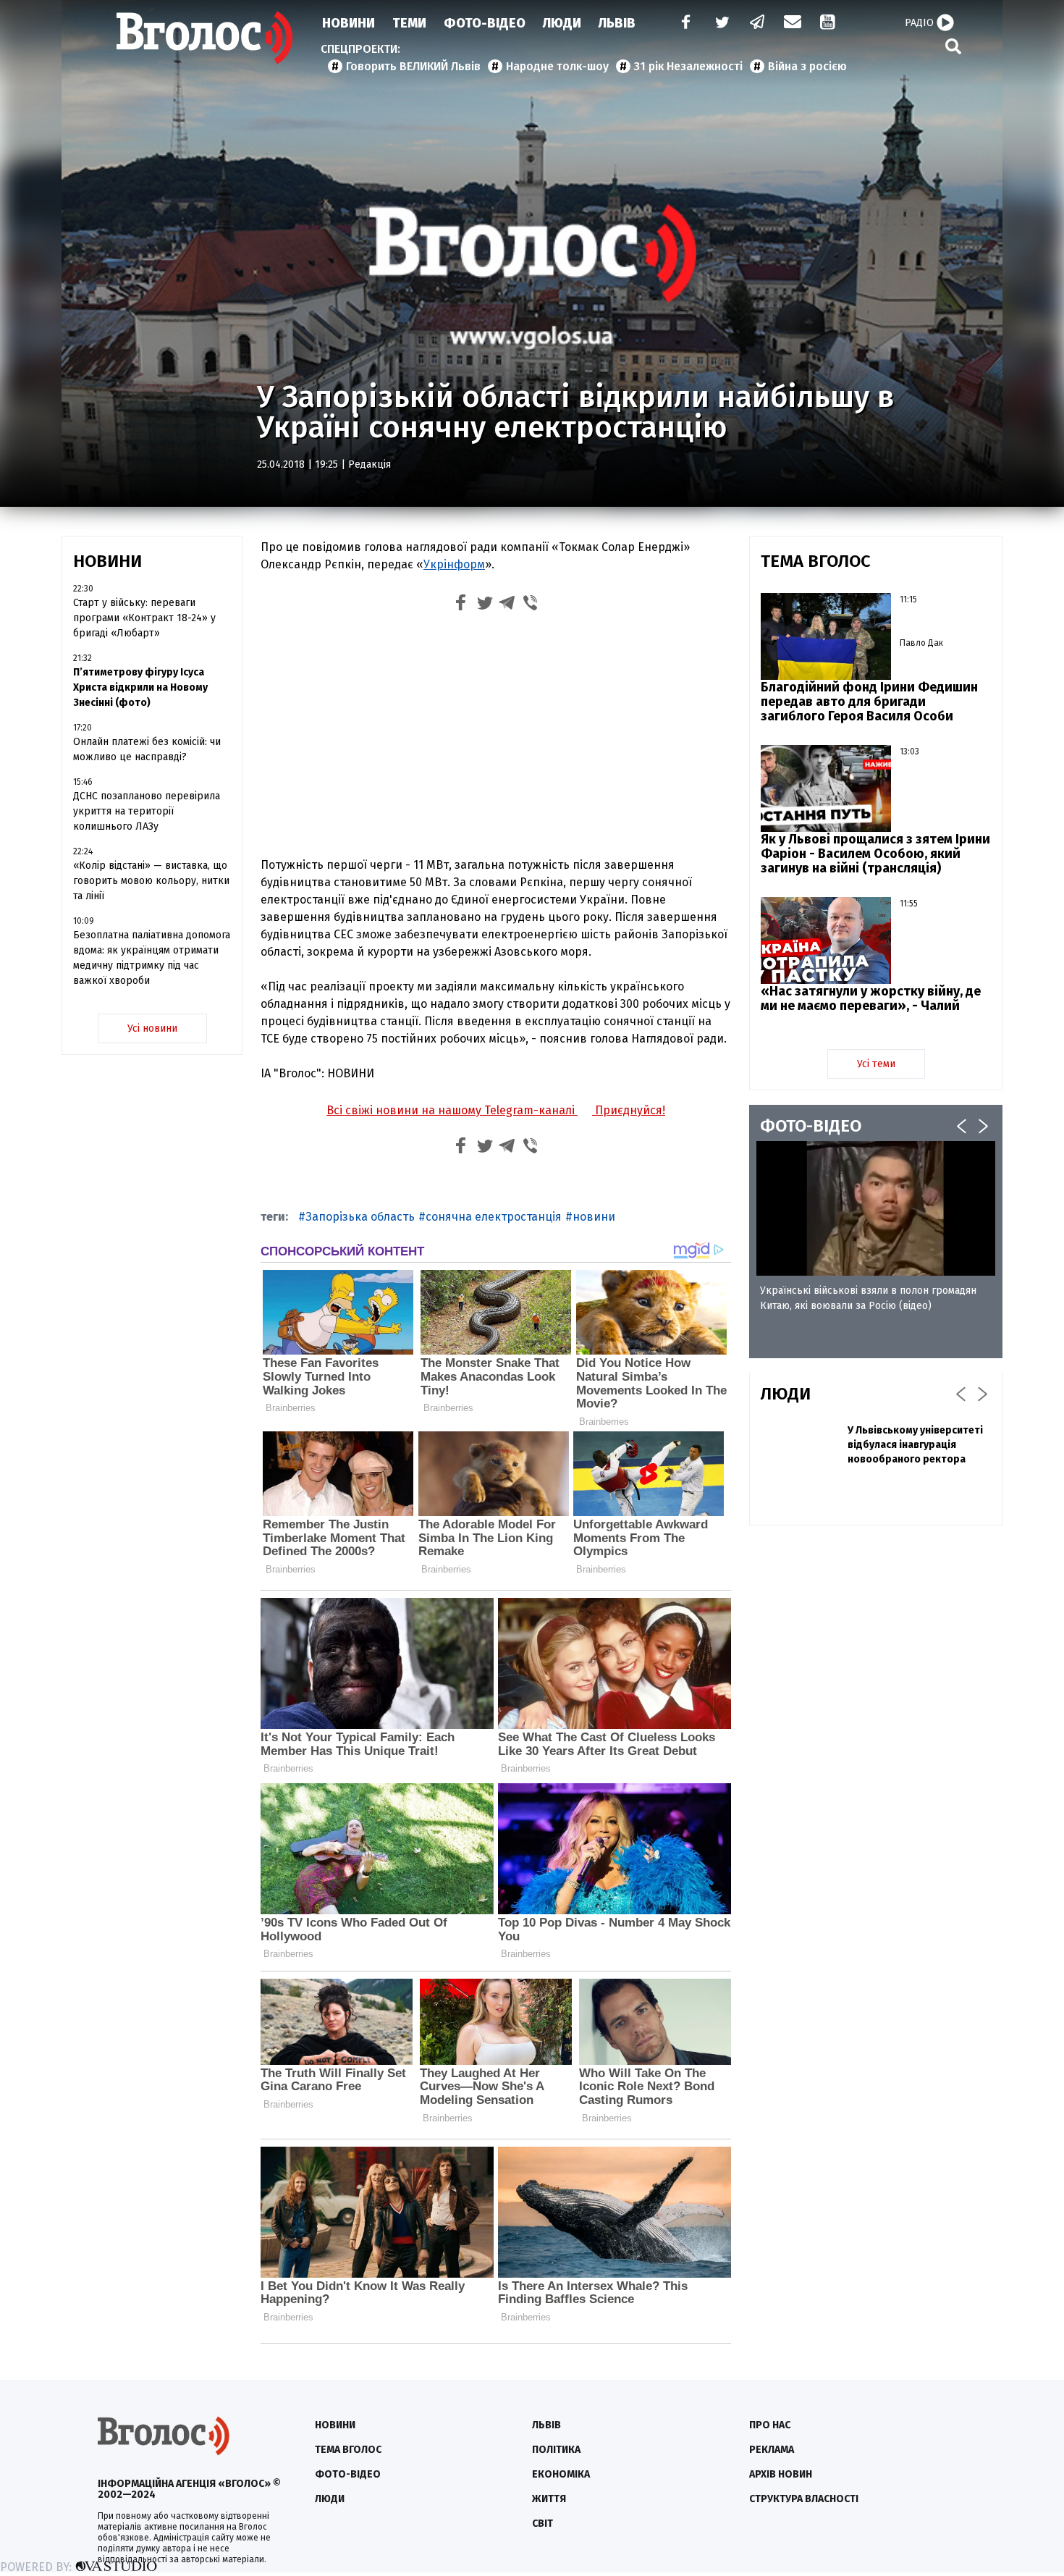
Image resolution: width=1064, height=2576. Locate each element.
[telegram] (758, 24)
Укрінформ (454, 564)
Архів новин (781, 2474)
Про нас (770, 2425)
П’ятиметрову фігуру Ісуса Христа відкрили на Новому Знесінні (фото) (140, 687)
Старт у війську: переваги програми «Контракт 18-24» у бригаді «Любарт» (144, 618)
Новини (349, 23)
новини (594, 1217)
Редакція (370, 464)
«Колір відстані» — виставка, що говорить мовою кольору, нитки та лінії (151, 881)
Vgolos (205, 38)
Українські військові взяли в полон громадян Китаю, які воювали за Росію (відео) (868, 1298)
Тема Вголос (348, 2450)
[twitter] (722, 24)
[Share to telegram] (507, 605)
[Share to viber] (531, 605)
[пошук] (953, 46)
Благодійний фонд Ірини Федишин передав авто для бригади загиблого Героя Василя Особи (869, 702)
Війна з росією (807, 66)
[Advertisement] (496, 738)
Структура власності (804, 2499)
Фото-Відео (485, 23)
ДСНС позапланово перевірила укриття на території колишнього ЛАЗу (147, 811)
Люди (562, 23)
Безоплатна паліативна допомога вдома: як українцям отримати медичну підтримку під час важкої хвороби (152, 958)
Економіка (561, 2474)
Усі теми (876, 1064)
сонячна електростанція (494, 1217)
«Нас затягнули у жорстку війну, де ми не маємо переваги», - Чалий (871, 998)
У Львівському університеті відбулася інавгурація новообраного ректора (915, 1445)
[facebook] (683, 24)
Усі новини (152, 1028)
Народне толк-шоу (557, 66)
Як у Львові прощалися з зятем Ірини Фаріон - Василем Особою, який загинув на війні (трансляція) (875, 854)
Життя (549, 2499)
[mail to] (793, 24)
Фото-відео (348, 2474)
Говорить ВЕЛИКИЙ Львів (413, 66)
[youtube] (829, 24)
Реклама (772, 2450)
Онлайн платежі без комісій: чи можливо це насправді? (147, 749)
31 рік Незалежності (688, 66)
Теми (409, 23)
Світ (542, 2524)
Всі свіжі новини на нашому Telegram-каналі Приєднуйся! (496, 1110)
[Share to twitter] (484, 605)
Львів (617, 23)
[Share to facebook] (461, 605)
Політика (556, 2450)
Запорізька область (360, 1217)
